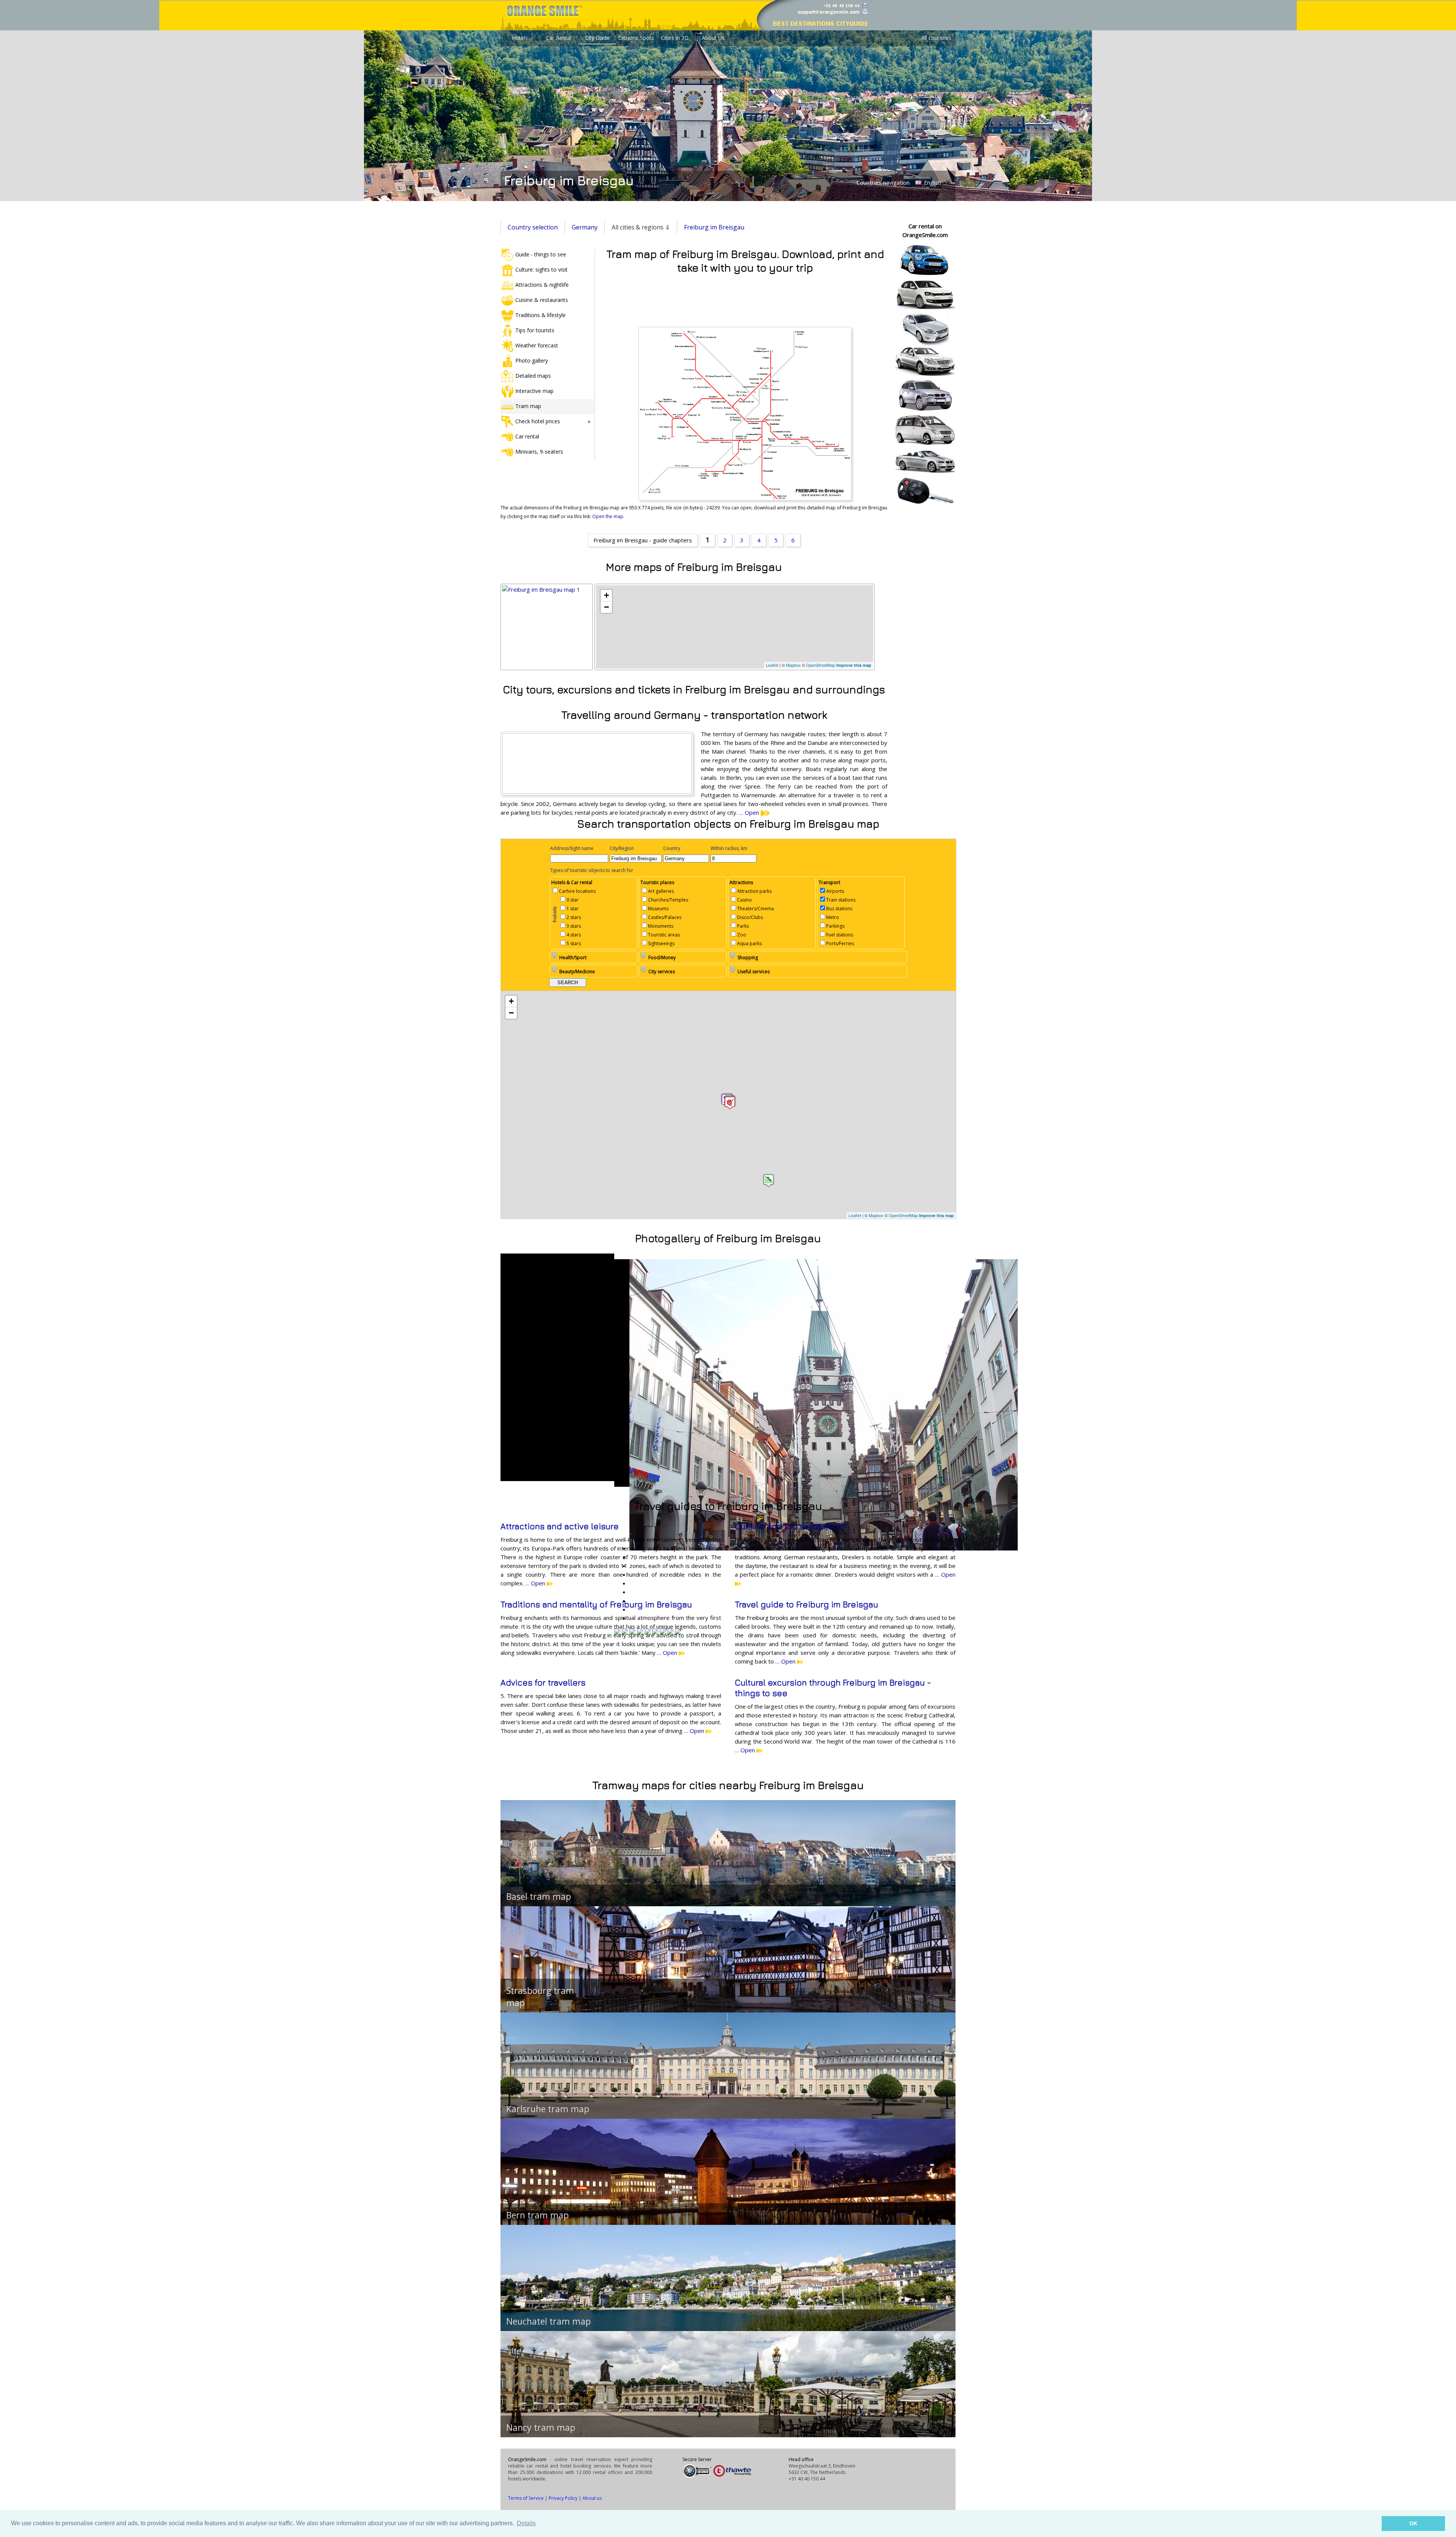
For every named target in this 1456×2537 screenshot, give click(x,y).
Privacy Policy (563, 2498)
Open (753, 812)
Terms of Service (526, 2498)
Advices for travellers (543, 1682)
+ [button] (606, 595)
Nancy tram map (541, 2427)
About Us (713, 38)
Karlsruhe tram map (548, 2109)
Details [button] (526, 2523)
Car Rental (559, 38)
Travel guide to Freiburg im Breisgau (806, 1604)
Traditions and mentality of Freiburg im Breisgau (596, 1604)
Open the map (608, 516)
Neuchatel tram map (548, 2321)
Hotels (520, 38)
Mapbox (793, 665)
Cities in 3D (675, 38)
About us (592, 2498)
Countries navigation (883, 182)
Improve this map (854, 665)
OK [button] (1413, 2523)
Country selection (533, 227)
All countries (936, 38)
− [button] (606, 607)
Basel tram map (539, 1896)
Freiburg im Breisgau (714, 227)
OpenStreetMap (821, 665)
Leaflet (772, 665)
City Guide (597, 38)
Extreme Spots (636, 38)
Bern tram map (537, 2215)
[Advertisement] (745, 299)
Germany (585, 227)
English (932, 183)
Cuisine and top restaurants (790, 1526)
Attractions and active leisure (560, 1526)
